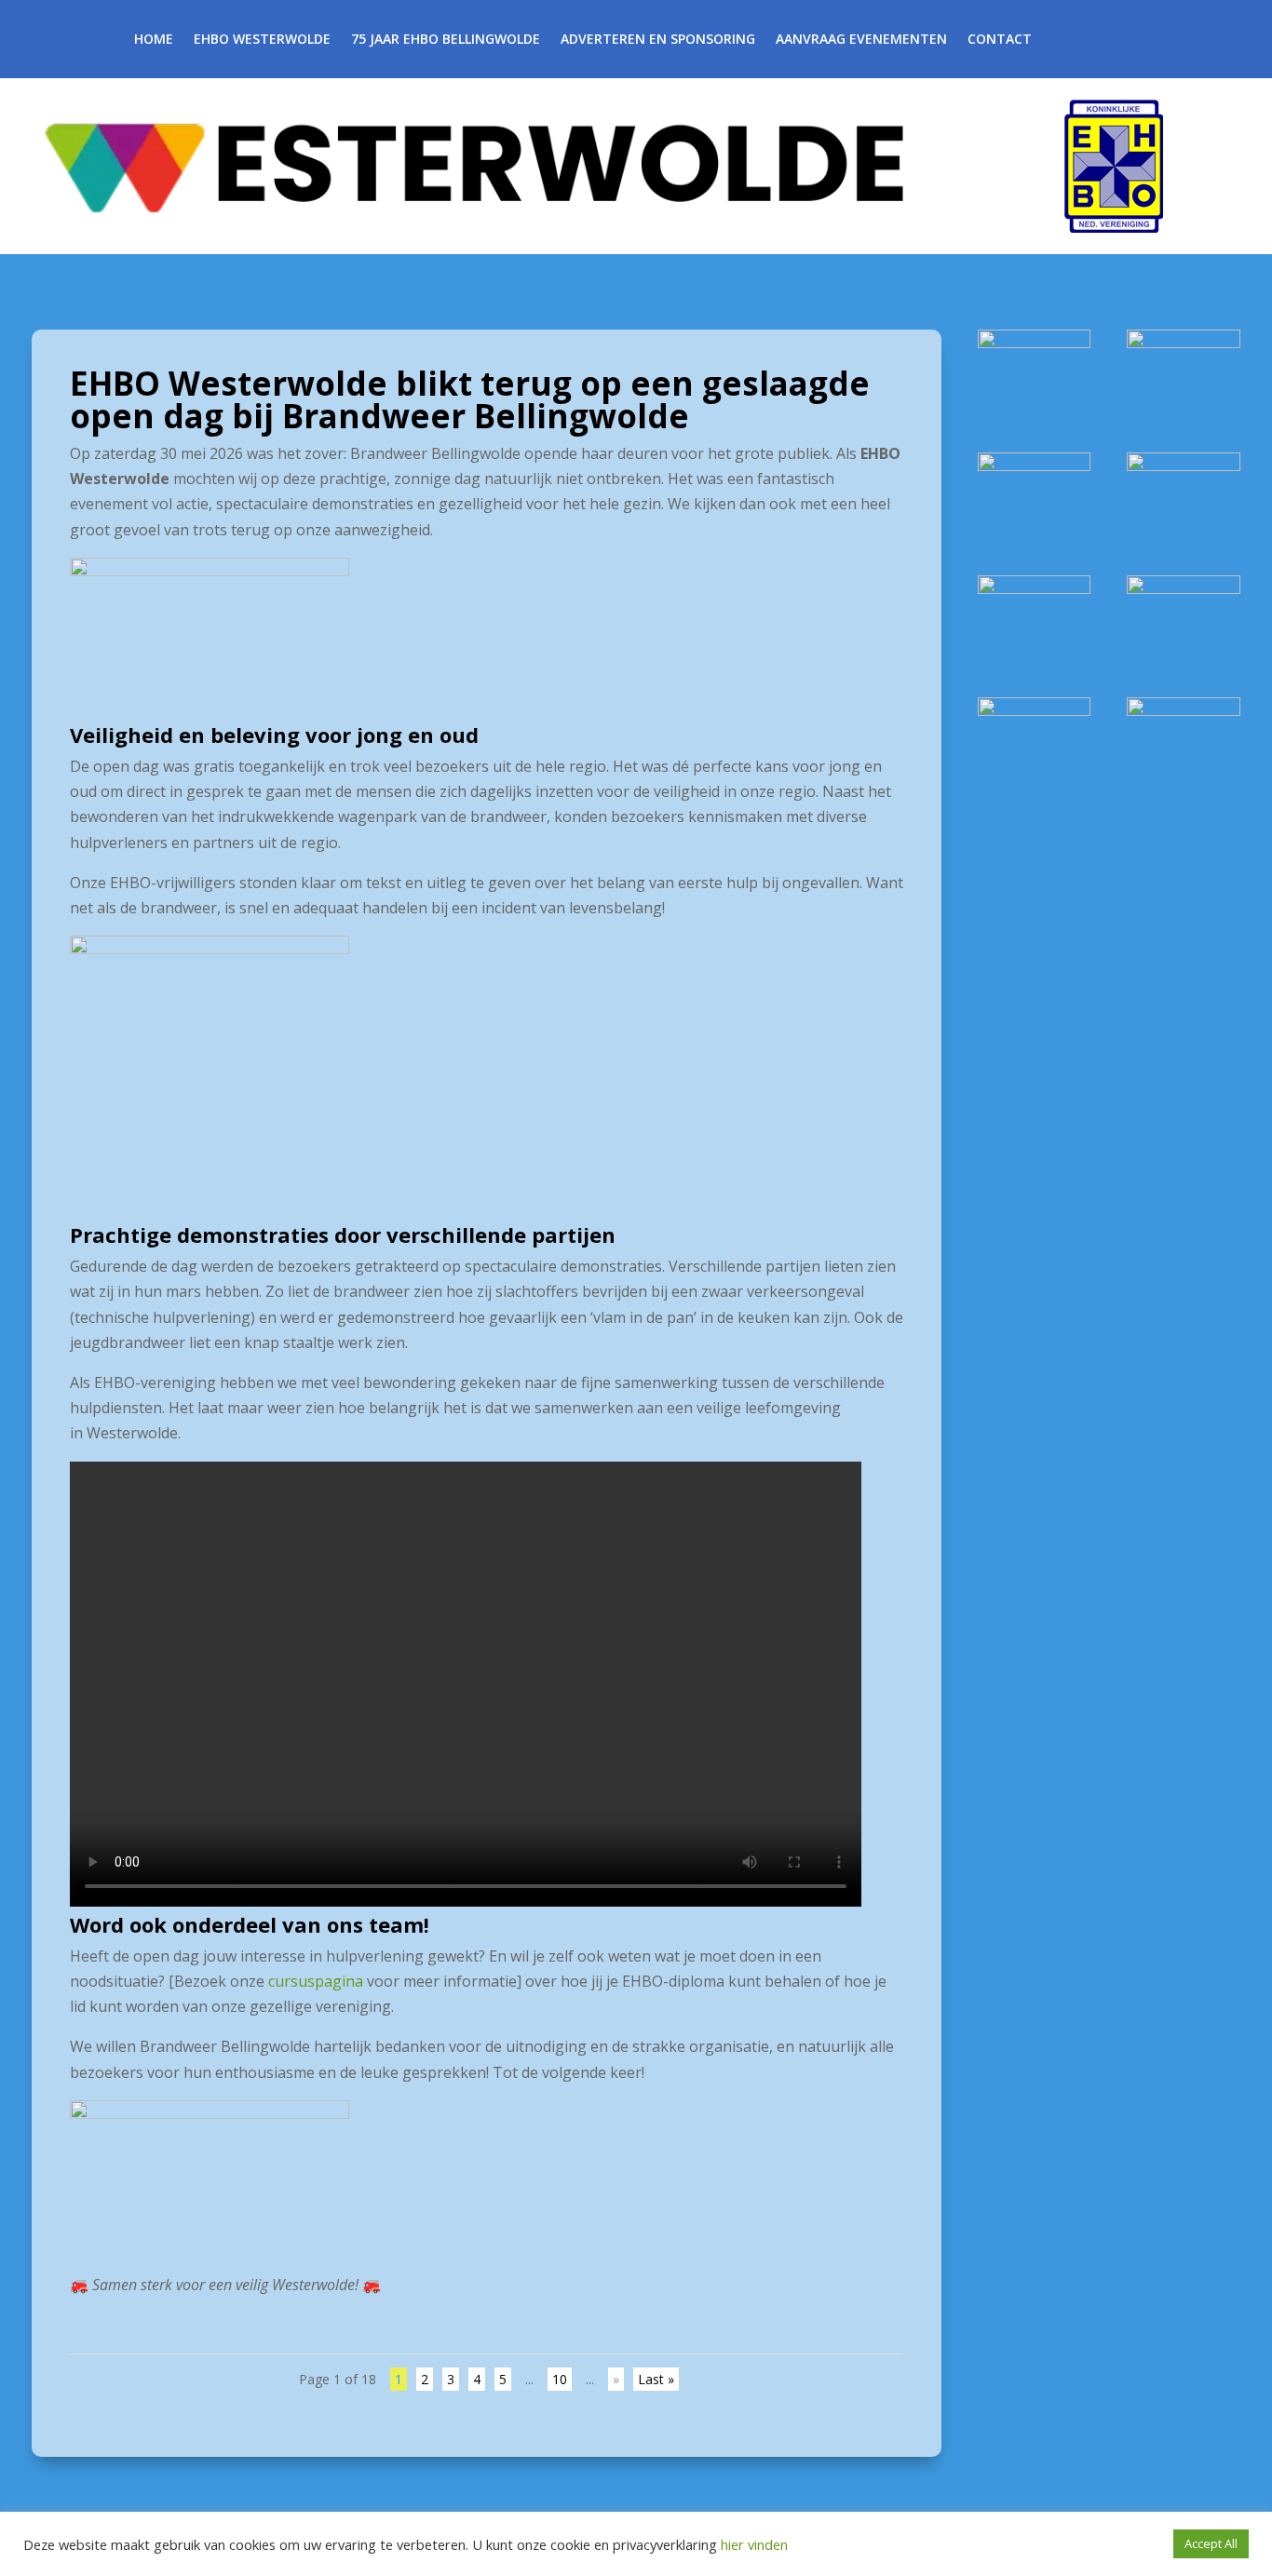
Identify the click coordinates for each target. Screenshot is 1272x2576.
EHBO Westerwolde (262, 40)
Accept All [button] (1211, 2543)
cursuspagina (316, 1981)
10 (560, 2379)
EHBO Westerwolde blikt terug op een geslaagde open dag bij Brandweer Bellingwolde (470, 399)
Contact (1000, 40)
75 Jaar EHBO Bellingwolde (446, 40)
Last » (656, 2379)
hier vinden (752, 2544)
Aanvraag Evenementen (861, 40)
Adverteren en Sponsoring (658, 40)
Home (154, 40)
